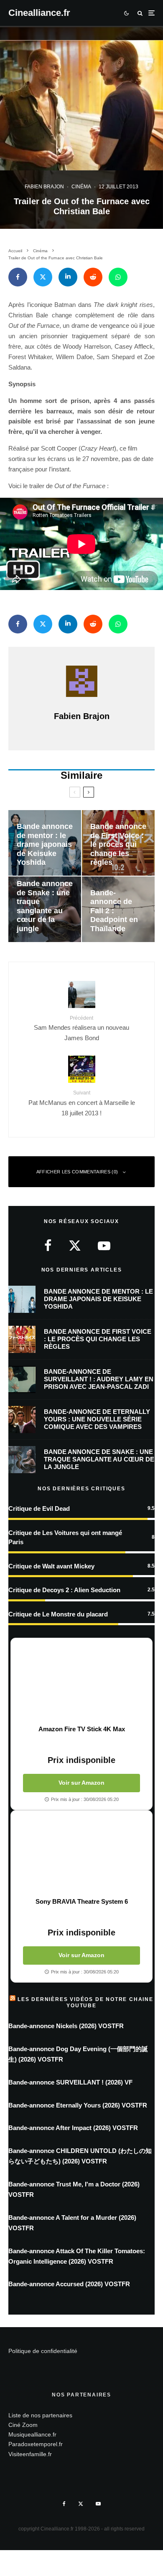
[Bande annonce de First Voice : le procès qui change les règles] (118, 843)
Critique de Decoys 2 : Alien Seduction (64, 1590)
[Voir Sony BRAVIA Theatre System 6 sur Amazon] (81, 1854)
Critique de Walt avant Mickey (51, 1566)
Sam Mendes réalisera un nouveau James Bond (81, 1028)
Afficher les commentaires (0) (77, 1172)
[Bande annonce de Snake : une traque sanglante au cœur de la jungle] (45, 909)
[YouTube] (98, 2504)
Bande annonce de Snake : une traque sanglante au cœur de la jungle (99, 1459)
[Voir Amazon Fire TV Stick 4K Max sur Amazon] (81, 1682)
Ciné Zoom (23, 2425)
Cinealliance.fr (39, 13)
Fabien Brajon (44, 187)
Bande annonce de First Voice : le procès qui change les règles (98, 1339)
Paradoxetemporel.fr (36, 2444)
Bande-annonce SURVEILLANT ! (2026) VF (70, 2082)
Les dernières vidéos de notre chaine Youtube (85, 2002)
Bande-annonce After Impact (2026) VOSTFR (73, 2128)
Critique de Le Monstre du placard (58, 1614)
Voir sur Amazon (81, 1783)
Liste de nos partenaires (40, 2415)
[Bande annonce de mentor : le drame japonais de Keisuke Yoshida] (45, 843)
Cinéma (81, 187)
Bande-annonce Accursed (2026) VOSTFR (69, 2284)
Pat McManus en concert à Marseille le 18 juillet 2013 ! (82, 1103)
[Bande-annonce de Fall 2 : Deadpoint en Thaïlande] (118, 909)
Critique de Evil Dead (39, 1508)
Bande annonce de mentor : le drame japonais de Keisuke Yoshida (98, 1299)
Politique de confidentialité (43, 2351)
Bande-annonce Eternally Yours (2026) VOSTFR (78, 2105)
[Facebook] (64, 2504)
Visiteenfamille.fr (30, 2454)
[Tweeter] (43, 277)
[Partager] (18, 277)
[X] (81, 2504)
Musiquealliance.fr (32, 2434)
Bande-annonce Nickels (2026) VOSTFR (66, 2026)
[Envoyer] (93, 277)
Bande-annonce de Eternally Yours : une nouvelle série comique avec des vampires (97, 1419)
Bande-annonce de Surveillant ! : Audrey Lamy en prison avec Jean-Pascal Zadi (99, 1379)
